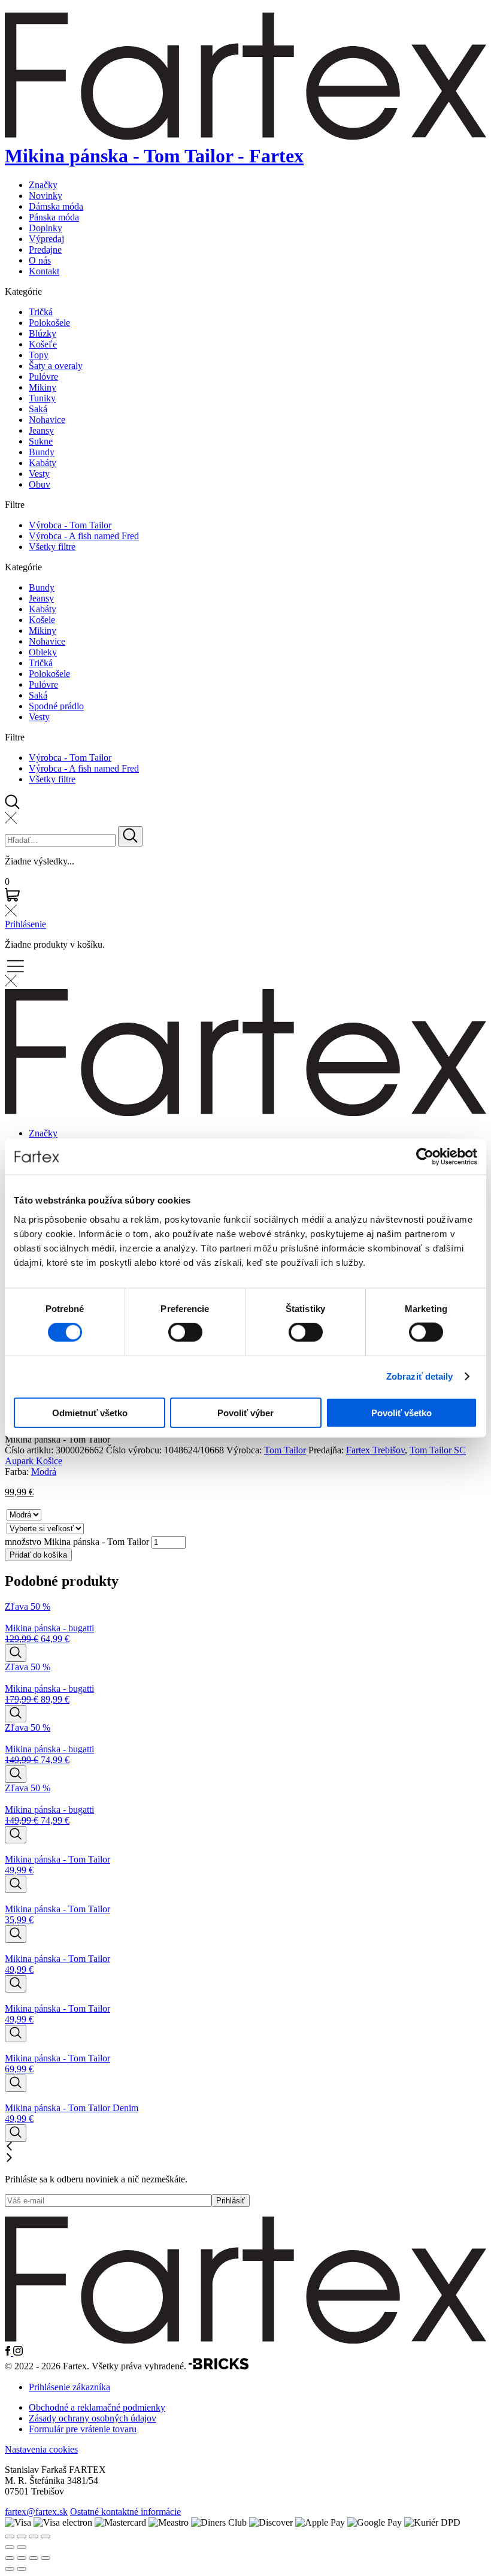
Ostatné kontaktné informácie (125, 2512)
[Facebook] (9, 2352)
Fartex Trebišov (375, 1450)
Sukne (41, 441)
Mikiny (43, 387)
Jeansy (41, 430)
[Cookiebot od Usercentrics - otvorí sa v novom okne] (425, 1157)
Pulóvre (43, 377)
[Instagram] (18, 2352)
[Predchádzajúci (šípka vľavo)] (10, 2569)
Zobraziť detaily (420, 1376)
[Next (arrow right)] (22, 2547)
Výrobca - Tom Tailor (70, 525)
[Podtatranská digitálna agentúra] (219, 2367)
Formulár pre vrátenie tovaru (83, 2429)
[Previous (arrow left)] (10, 2547)
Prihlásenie (25, 924)
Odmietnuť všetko (90, 1412)
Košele (42, 620)
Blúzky (43, 333)
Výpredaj (46, 239)
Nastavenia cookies (41, 2449)
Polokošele (49, 323)
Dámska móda (56, 206)
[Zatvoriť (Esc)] (46, 2558)
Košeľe (43, 344)
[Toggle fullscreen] (34, 2536)
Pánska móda (54, 217)
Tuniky (42, 398)
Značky (43, 185)
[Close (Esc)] (10, 2536)
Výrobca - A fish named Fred (84, 536)
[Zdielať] (34, 2558)
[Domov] (245, 2340)
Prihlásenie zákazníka (69, 2387)
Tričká (41, 312)
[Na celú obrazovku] (22, 2558)
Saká (38, 409)
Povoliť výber (245, 1412)
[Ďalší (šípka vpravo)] (22, 2569)
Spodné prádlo (56, 706)
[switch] (185, 1332)
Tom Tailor (285, 1450)
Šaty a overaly (56, 366)
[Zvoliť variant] (16, 1653)
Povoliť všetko (401, 1412)
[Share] (22, 2536)
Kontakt (44, 271)
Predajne (45, 250)
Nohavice (47, 420)
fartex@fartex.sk (36, 2512)
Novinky (46, 196)
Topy (39, 355)
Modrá (44, 1472)
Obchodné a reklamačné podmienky (97, 2407)
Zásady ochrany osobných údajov (93, 2418)
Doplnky (46, 228)
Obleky (43, 652)
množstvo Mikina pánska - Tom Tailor (77, 1542)
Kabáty (43, 463)
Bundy (42, 452)
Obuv (40, 484)
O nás (40, 260)
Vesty (39, 474)
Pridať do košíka (38, 1555)
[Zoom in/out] (46, 2536)
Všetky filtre (52, 547)
